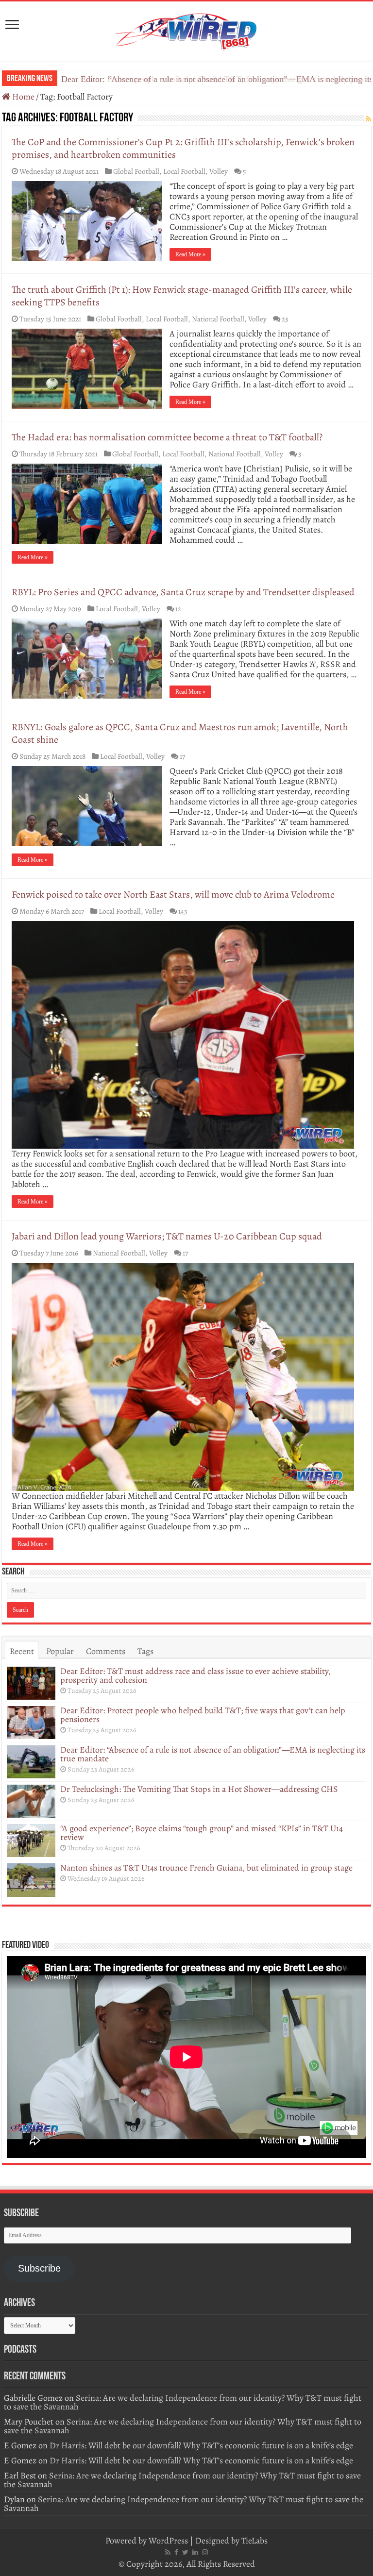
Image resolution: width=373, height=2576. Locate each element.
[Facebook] (176, 2552)
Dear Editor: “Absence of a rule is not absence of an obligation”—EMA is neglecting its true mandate (213, 1754)
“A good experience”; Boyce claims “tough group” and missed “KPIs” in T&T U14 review (202, 1833)
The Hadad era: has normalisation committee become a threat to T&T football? (167, 437)
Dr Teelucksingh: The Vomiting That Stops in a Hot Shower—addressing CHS (199, 1789)
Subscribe (39, 2268)
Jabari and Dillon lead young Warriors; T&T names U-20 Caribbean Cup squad (167, 1236)
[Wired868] (186, 29)
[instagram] (205, 2552)
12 (178, 609)
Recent (22, 1651)
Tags (145, 1651)
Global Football (136, 171)
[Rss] (168, 2552)
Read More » (190, 254)
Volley (219, 171)
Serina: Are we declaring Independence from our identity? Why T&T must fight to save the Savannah (183, 2402)
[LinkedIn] (195, 2552)
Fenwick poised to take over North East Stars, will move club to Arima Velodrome (173, 895)
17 (182, 756)
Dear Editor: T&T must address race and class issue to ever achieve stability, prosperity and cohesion (195, 1675)
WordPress (168, 2541)
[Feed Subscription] (368, 119)
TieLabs (254, 2541)
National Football (218, 319)
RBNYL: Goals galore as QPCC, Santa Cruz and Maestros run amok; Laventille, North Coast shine (180, 733)
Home (22, 97)
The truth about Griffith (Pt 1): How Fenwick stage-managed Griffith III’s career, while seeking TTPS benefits (182, 296)
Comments (106, 1651)
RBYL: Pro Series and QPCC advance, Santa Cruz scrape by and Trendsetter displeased (183, 592)
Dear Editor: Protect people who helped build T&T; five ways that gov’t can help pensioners (203, 1715)
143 (183, 911)
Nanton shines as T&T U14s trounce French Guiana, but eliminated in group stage (206, 1868)
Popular (60, 1651)
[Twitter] (185, 2552)
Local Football (184, 171)
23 (285, 319)
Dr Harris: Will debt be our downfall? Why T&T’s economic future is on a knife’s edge (201, 2445)
